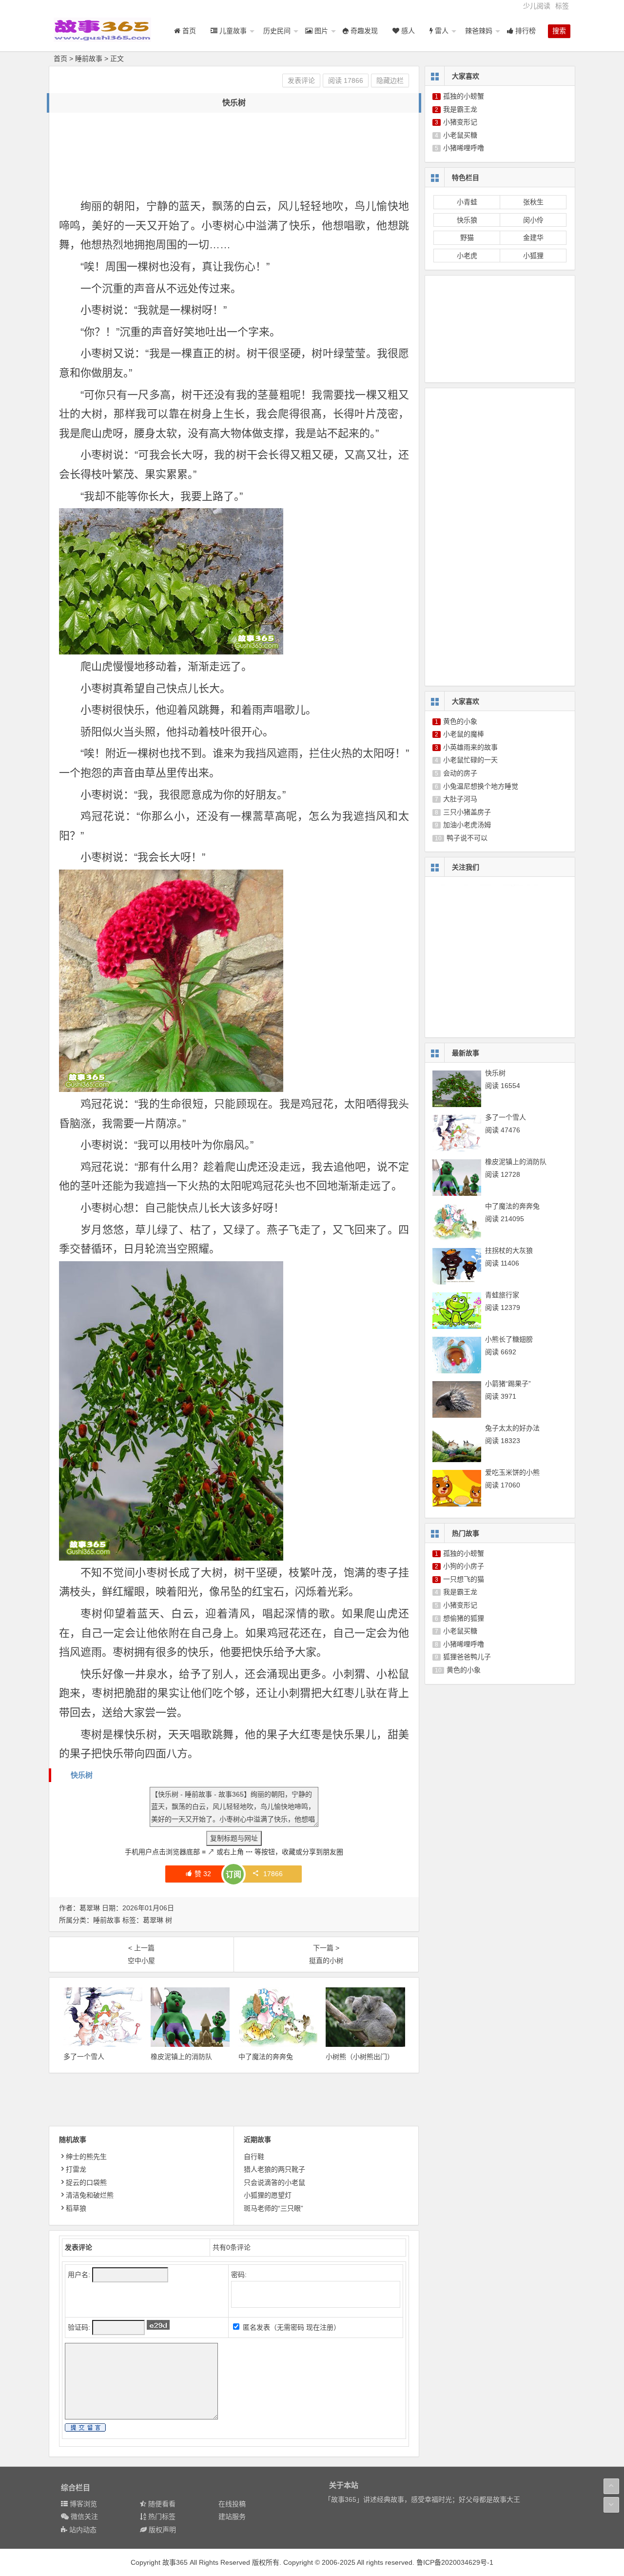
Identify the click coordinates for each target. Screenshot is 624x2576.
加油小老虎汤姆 (467, 825)
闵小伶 (533, 220)
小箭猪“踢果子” (508, 1384)
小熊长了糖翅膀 (509, 1339)
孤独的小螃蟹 (464, 96)
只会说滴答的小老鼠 (274, 2182)
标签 (562, 6)
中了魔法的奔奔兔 (266, 2057)
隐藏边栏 (390, 80)
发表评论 (301, 80)
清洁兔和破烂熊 (90, 2195)
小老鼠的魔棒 (464, 734)
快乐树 (82, 1775)
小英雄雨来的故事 (470, 747)
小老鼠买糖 (460, 135)
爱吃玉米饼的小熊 (512, 1472)
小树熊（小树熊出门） (360, 2057)
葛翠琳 (153, 1920)
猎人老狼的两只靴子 (274, 2169)
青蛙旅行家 (502, 1295)
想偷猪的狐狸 (464, 1618)
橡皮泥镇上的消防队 (181, 2057)
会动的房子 (460, 773)
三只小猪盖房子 (467, 812)
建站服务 (232, 2517)
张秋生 (533, 202)
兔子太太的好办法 (512, 1428)
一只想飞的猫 (464, 1579)
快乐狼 (467, 220)
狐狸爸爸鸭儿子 (467, 1657)
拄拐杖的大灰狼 (509, 1250)
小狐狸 (533, 256)
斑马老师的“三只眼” (273, 2208)
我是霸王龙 (460, 109)
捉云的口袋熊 (86, 2182)
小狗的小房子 (464, 1566)
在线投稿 (232, 2504)
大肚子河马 (460, 799)
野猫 (467, 238)
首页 (60, 59)
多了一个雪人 (84, 2057)
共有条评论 (232, 2247)
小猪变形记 (460, 122)
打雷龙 (76, 2169)
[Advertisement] (236, 144)
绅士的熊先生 (86, 2157)
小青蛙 (467, 202)
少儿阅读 (537, 6)
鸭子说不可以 (467, 838)
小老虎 (467, 256)
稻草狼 (76, 2208)
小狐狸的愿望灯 (268, 2195)
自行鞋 (254, 2157)
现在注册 (320, 2327)
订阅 (234, 1874)
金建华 (533, 238)
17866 (273, 1874)
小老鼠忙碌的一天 (470, 760)
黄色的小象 (460, 721)
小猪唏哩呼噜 (464, 148)
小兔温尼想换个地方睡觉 (481, 786)
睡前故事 (89, 59)
